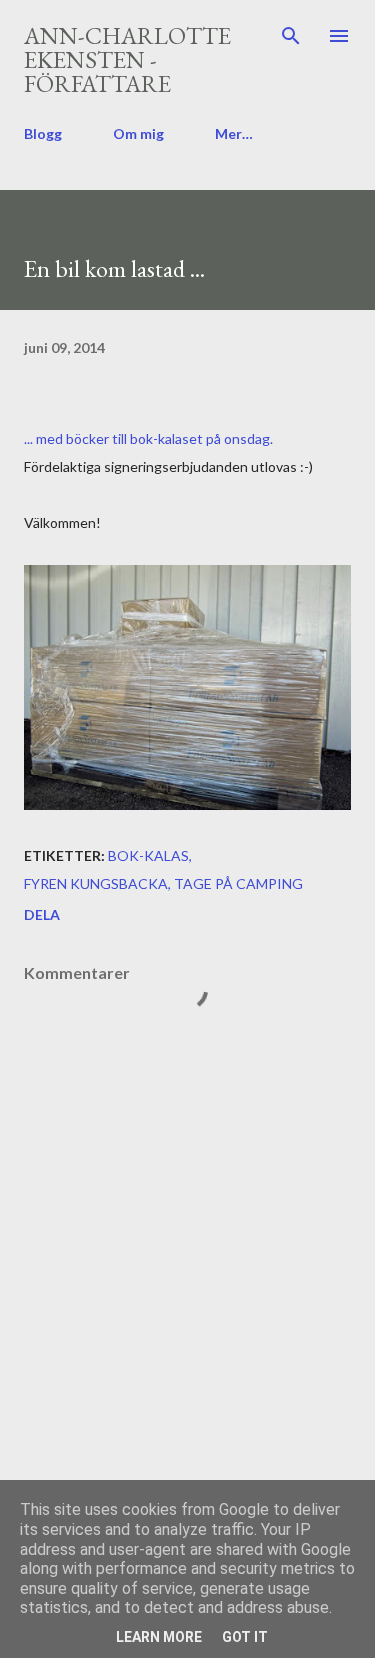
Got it (245, 1637)
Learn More (159, 1637)
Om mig (138, 133)
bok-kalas (148, 855)
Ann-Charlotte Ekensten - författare (127, 59)
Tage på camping (238, 883)
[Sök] (291, 36)
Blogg (43, 133)
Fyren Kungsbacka (96, 883)
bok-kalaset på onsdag (200, 438)
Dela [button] (42, 914)
